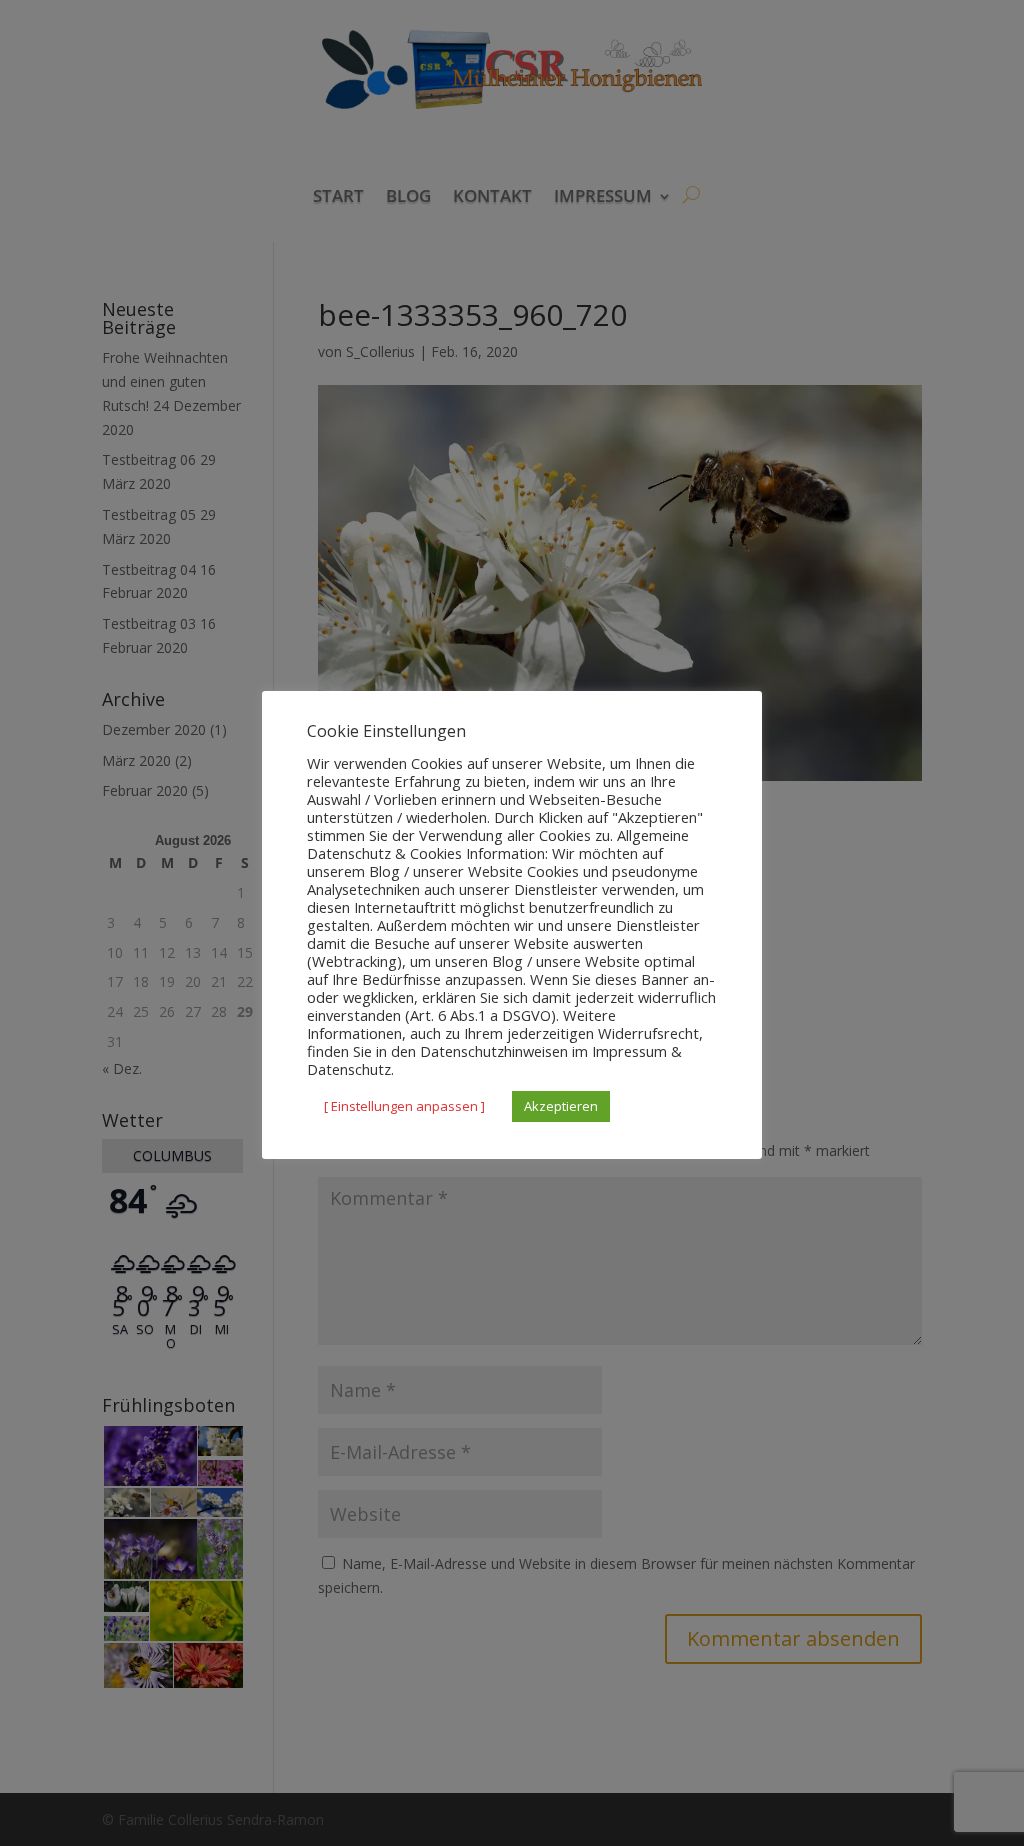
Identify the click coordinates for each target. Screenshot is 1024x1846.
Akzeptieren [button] (561, 1106)
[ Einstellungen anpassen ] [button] (404, 1106)
